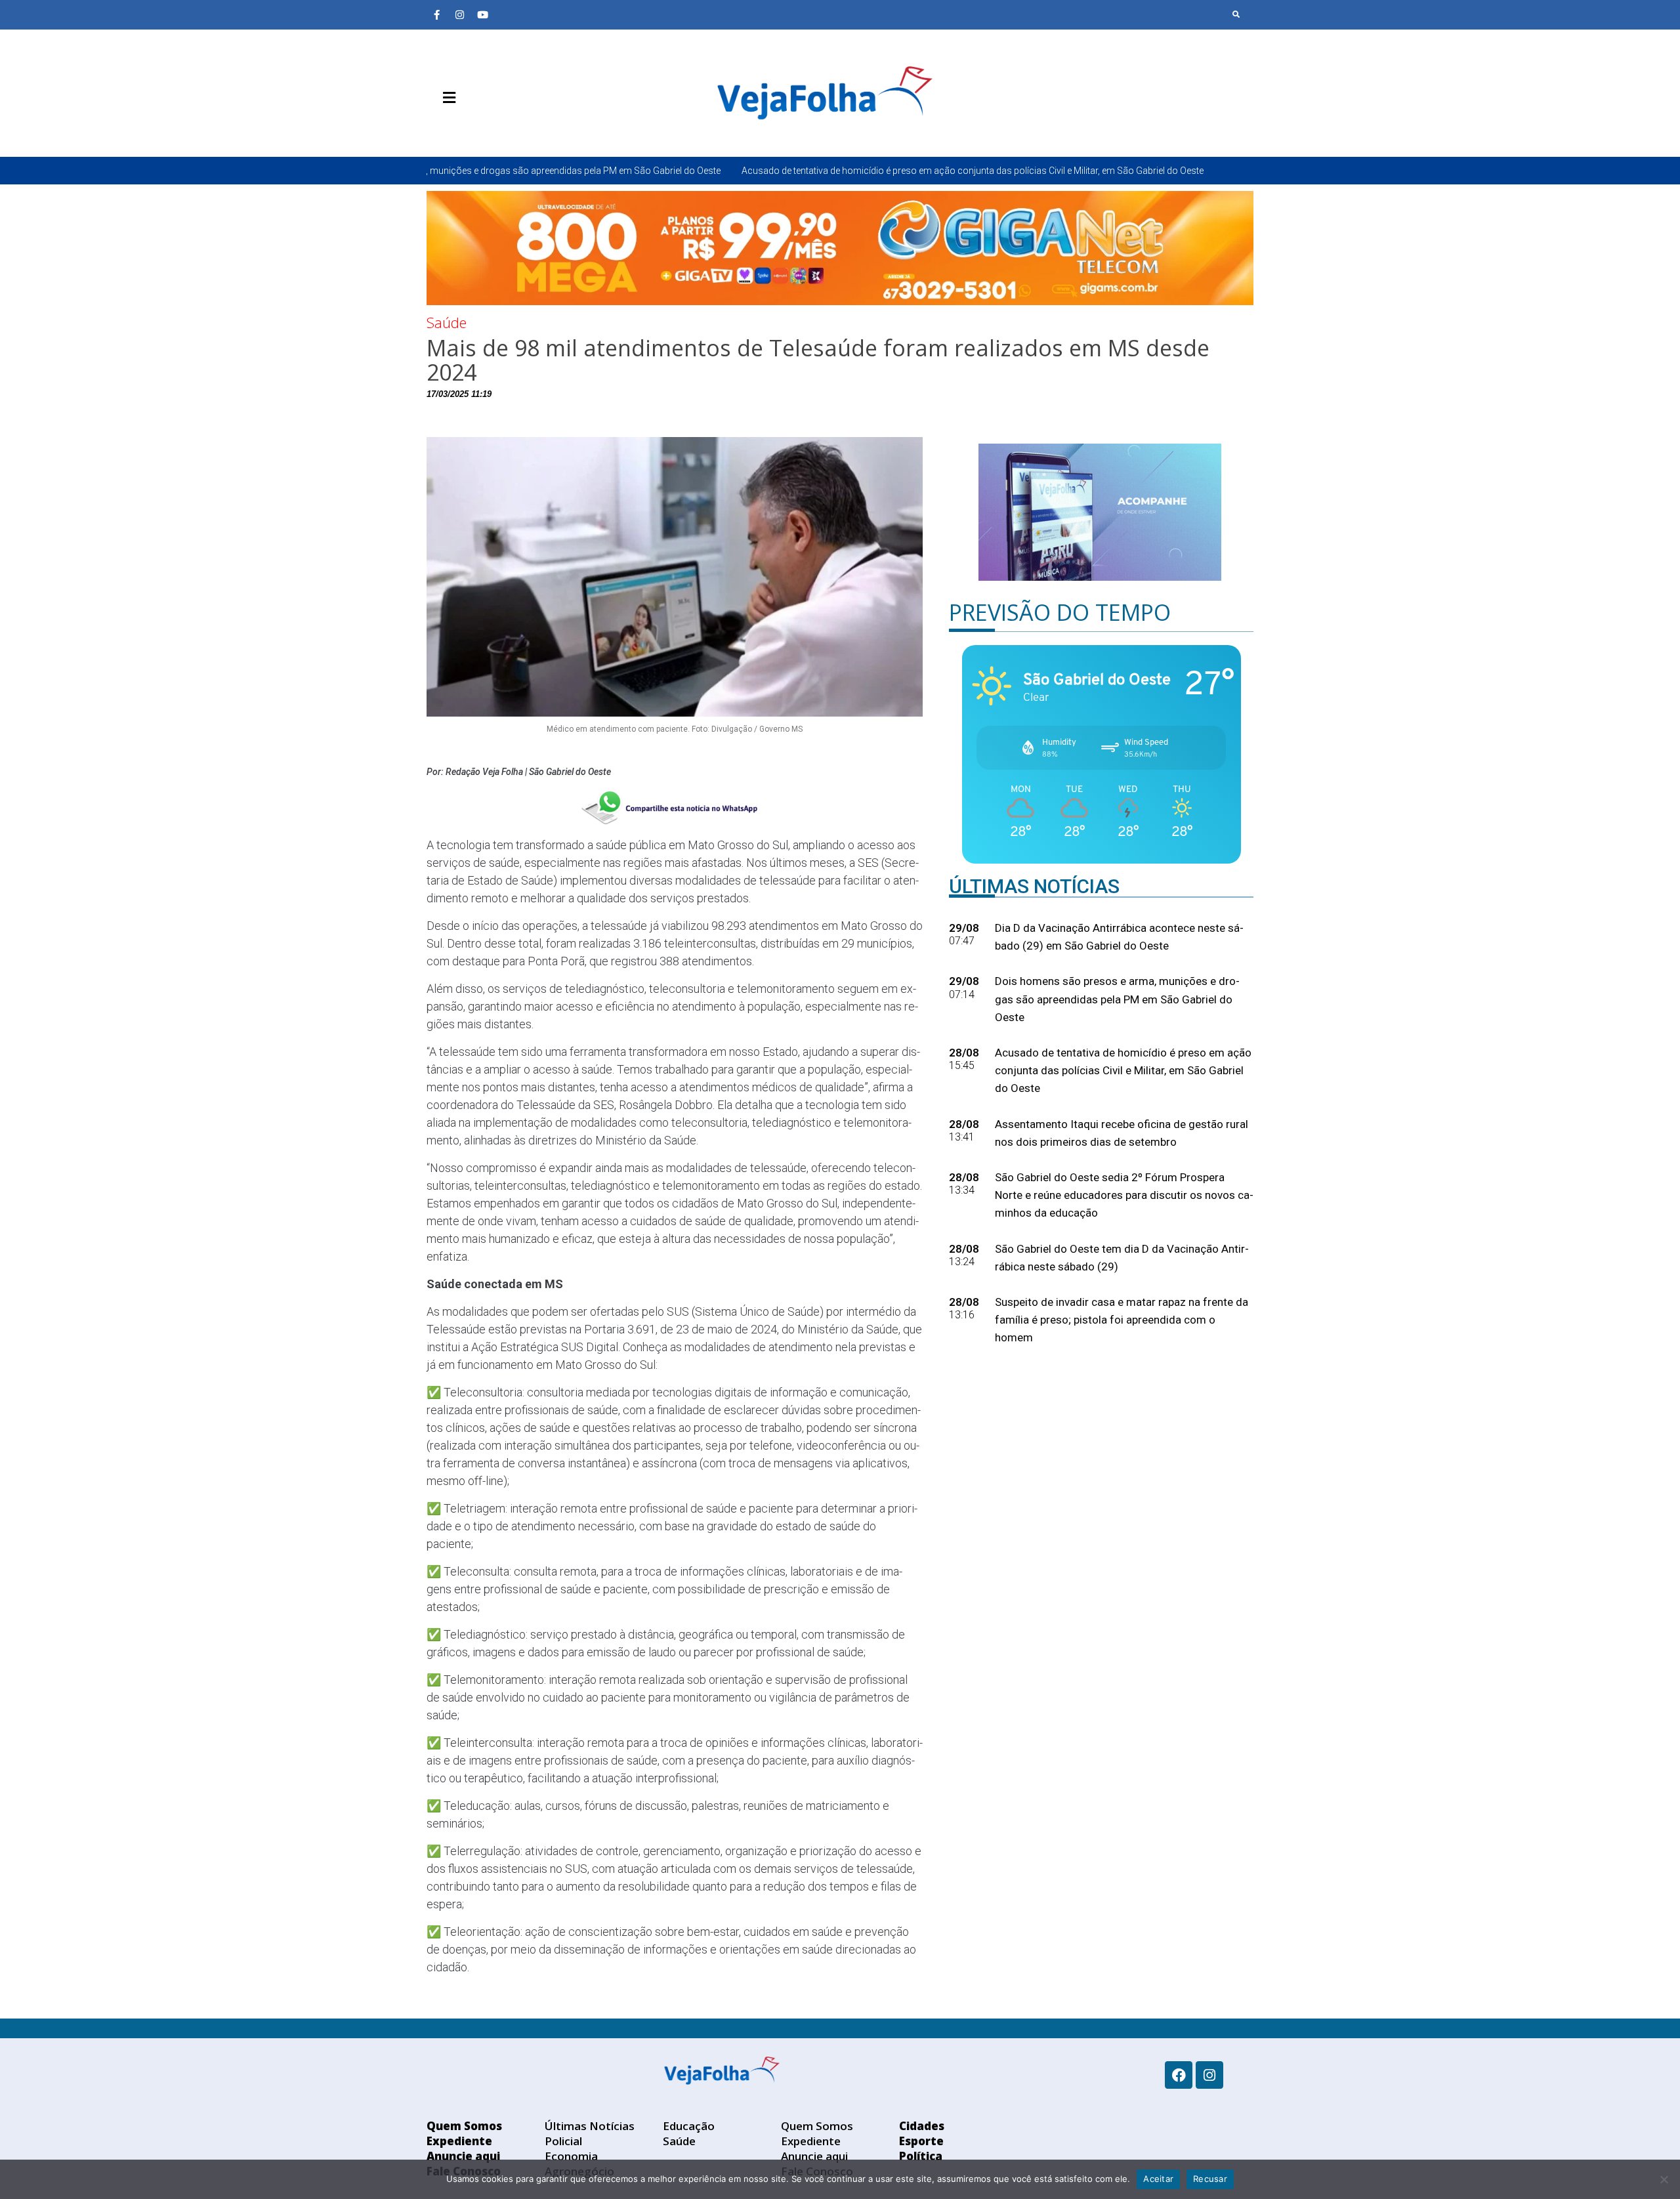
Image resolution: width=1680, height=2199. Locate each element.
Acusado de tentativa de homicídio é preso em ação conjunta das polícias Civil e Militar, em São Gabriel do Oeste (805, 171)
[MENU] (446, 98)
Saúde (447, 322)
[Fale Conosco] (495, 129)
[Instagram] (459, 14)
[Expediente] (456, 129)
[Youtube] (482, 14)
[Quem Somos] (436, 129)
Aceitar (1158, 2179)
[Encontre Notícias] (1236, 14)
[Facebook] (1179, 2075)
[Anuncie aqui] (476, 129)
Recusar (1210, 2179)
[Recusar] (1664, 2179)
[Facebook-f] (436, 14)
